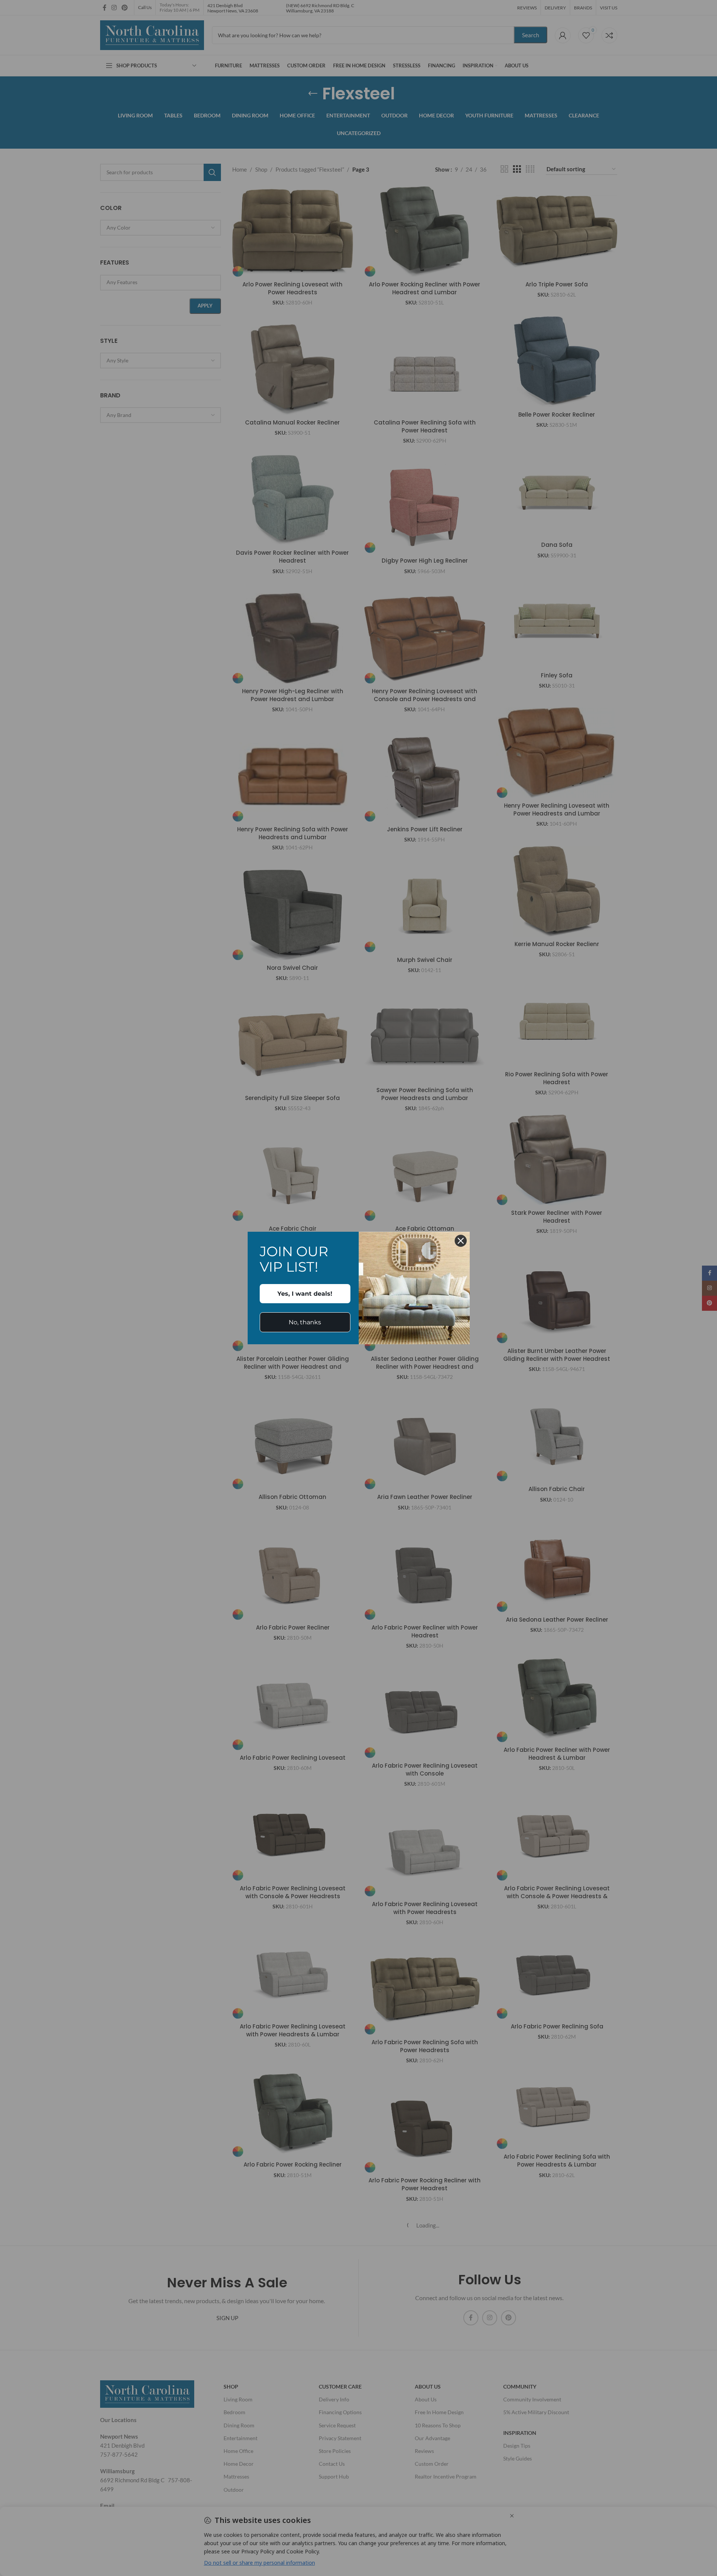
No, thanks (305, 1322)
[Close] (461, 1241)
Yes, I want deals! (305, 1294)
